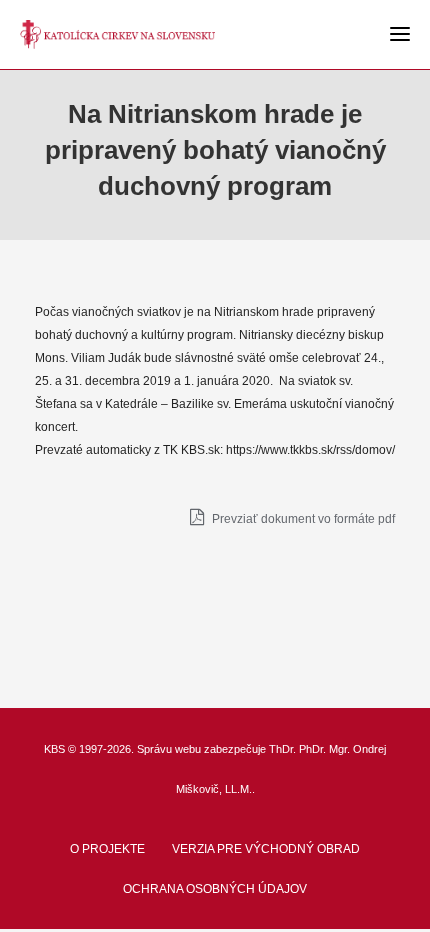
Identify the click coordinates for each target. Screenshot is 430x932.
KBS (54, 749)
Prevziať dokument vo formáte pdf (302, 519)
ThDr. (282, 749)
